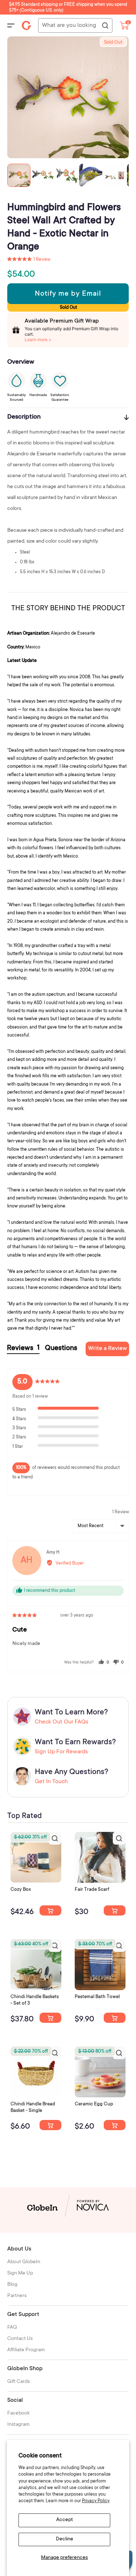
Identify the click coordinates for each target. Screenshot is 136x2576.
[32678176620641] (115, 1910)
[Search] (105, 26)
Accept (65, 2520)
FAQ (12, 2328)
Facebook (18, 2413)
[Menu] (11, 25)
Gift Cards (18, 2382)
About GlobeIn (24, 2262)
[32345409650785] (115, 2018)
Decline (65, 2539)
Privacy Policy (96, 2501)
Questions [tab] (61, 1349)
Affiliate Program (26, 2350)
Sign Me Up (20, 2273)
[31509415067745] (115, 2125)
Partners (17, 2296)
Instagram (18, 2425)
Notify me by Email (68, 294)
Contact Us (20, 2339)
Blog (12, 2285)
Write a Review (108, 1349)
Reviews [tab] (23, 1348)
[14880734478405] (50, 2018)
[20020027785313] (50, 2125)
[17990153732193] (50, 1910)
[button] (29, 260)
